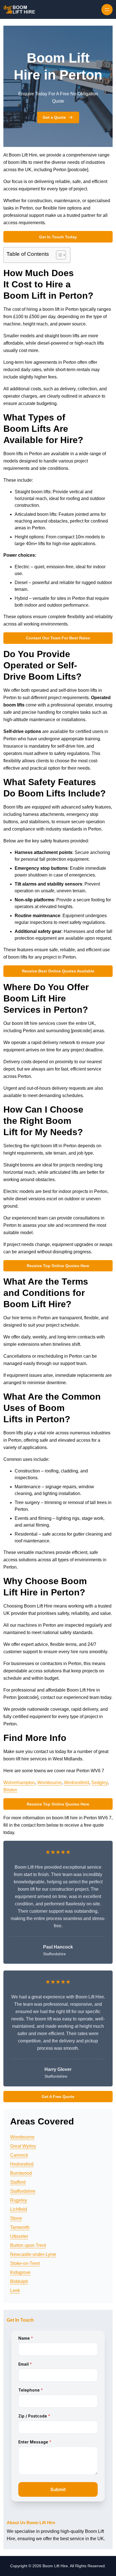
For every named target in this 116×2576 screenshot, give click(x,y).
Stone (16, 2218)
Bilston (10, 1790)
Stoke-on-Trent (25, 2263)
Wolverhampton (19, 1783)
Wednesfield (76, 1783)
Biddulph (19, 2281)
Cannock (19, 2155)
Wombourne (49, 1783)
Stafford (18, 2182)
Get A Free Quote (58, 2097)
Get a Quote (54, 117)
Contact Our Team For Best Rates (58, 638)
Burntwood (21, 2173)
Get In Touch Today (58, 237)
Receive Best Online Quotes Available (58, 971)
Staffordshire (23, 2191)
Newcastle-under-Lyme (33, 2254)
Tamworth (20, 2227)
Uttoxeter (19, 2236)
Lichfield (19, 2209)
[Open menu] (107, 10)
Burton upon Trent (28, 2245)
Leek (15, 2290)
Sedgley (99, 1783)
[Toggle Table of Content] (58, 255)
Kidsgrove (20, 2272)
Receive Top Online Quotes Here (58, 1266)
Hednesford (22, 2164)
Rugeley (19, 2200)
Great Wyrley (23, 2146)
